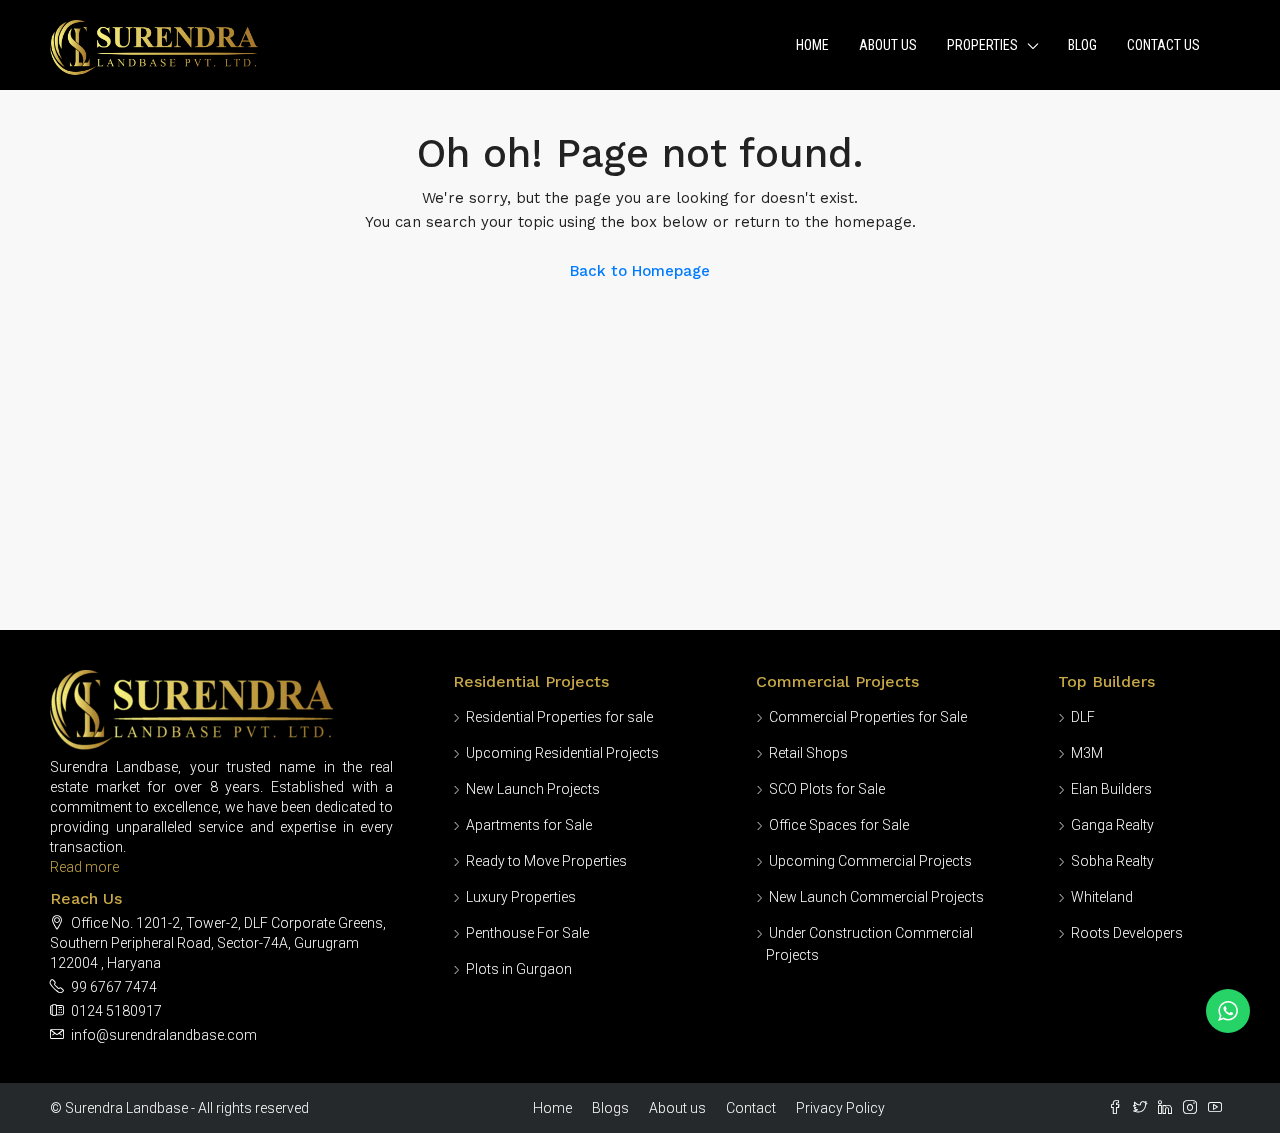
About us (677, 1108)
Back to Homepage (640, 271)
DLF (1083, 717)
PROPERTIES (982, 45)
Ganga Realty (1112, 825)
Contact (751, 1108)
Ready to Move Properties (546, 861)
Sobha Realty (1112, 861)
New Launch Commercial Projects (876, 897)
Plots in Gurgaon (519, 969)
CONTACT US (1163, 45)
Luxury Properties (521, 897)
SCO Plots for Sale (827, 789)
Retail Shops (808, 753)
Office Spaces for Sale (839, 825)
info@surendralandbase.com (164, 1035)
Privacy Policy (840, 1108)
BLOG (1082, 45)
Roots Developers (1127, 933)
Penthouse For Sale (527, 933)
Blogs (610, 1108)
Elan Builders (1111, 789)
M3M (1087, 753)
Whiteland (1102, 897)
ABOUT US (888, 45)
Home (812, 45)
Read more (84, 867)
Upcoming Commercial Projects (870, 861)
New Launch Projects (533, 789)
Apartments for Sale (529, 825)
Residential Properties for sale (559, 717)
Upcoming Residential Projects (562, 753)
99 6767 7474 (114, 987)
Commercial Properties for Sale (868, 717)
